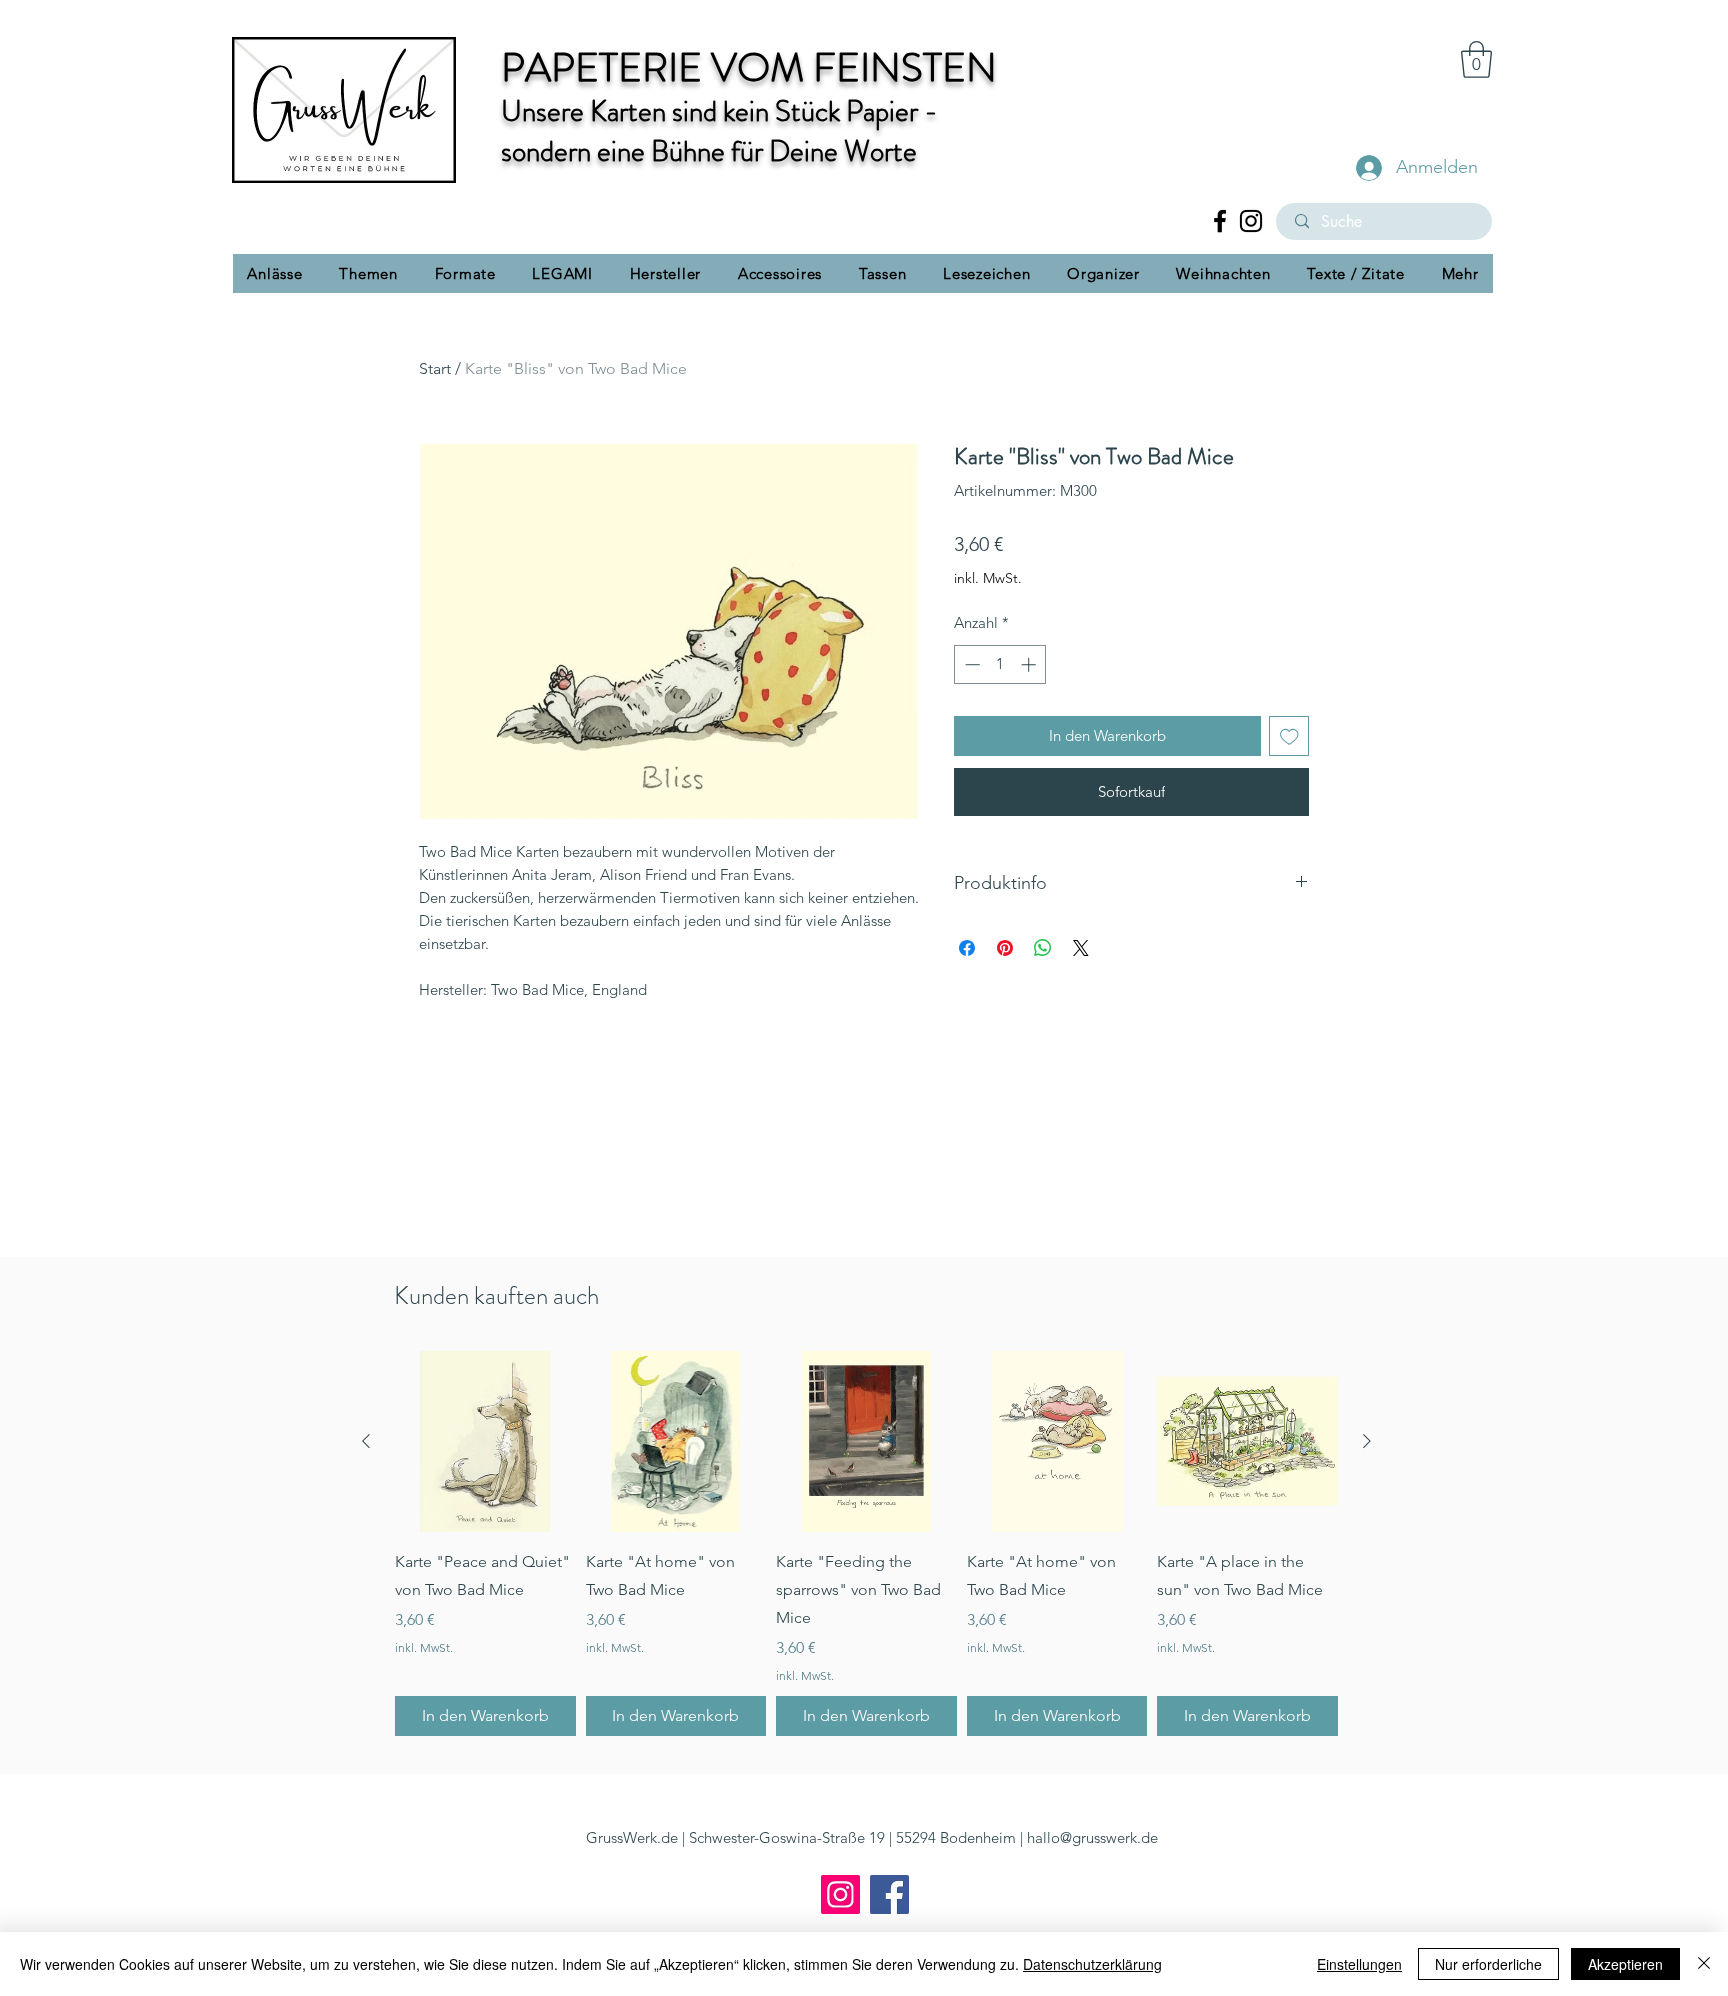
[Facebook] (1220, 221)
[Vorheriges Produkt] (366, 1441)
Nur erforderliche (1488, 1964)
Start (435, 368)
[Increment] (1030, 664)
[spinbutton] (1000, 664)
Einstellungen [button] (1359, 1964)
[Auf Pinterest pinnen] (1005, 984)
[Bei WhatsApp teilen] (1043, 984)
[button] (1476, 59)
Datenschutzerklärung (1092, 1964)
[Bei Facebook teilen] (967, 984)
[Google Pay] (1131, 843)
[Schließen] (1704, 1964)
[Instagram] (1251, 221)
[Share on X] (1081, 984)
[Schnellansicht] (485, 1441)
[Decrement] (970, 664)
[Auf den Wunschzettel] (1289, 736)
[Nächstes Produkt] (1367, 1441)
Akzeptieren (1625, 1964)
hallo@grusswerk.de (1092, 1837)
